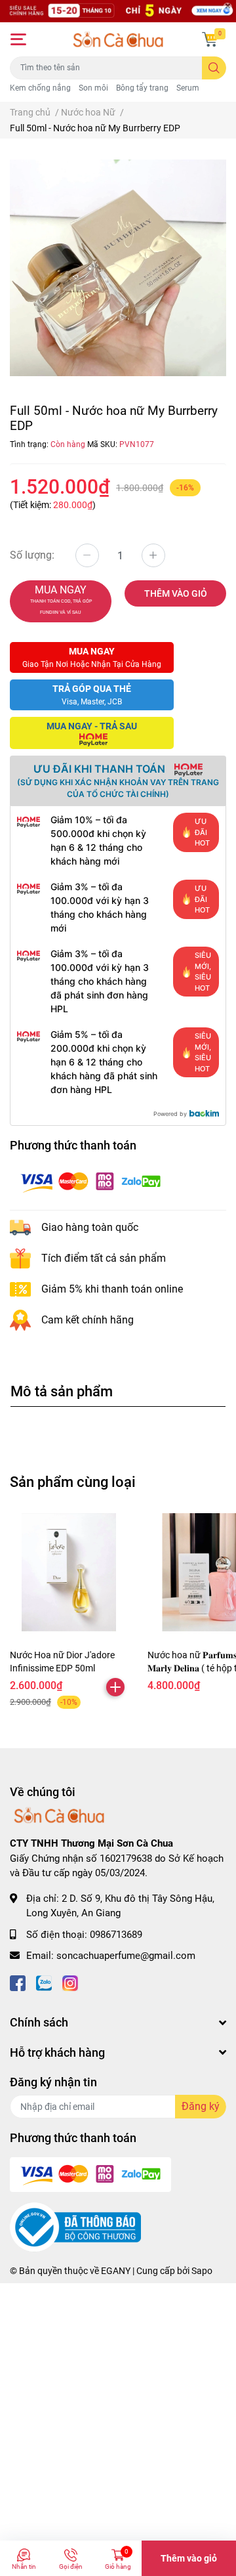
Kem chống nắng (40, 88)
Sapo (202, 2271)
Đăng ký (201, 2106)
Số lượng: (32, 555)
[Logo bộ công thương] (75, 2227)
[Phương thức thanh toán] (90, 1181)
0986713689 (116, 1935)
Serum (188, 88)
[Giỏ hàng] (210, 39)
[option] (118, 268)
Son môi (93, 88)
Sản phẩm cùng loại (73, 1482)
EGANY (116, 2271)
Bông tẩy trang (142, 88)
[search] (214, 68)
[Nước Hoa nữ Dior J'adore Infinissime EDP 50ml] (69, 1572)
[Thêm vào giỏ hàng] (115, 1687)
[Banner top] (118, 11)
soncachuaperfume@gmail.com (126, 1956)
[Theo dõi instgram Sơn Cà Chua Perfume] (70, 1982)
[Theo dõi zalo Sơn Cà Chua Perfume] (44, 1982)
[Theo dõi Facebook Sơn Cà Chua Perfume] (18, 1982)
